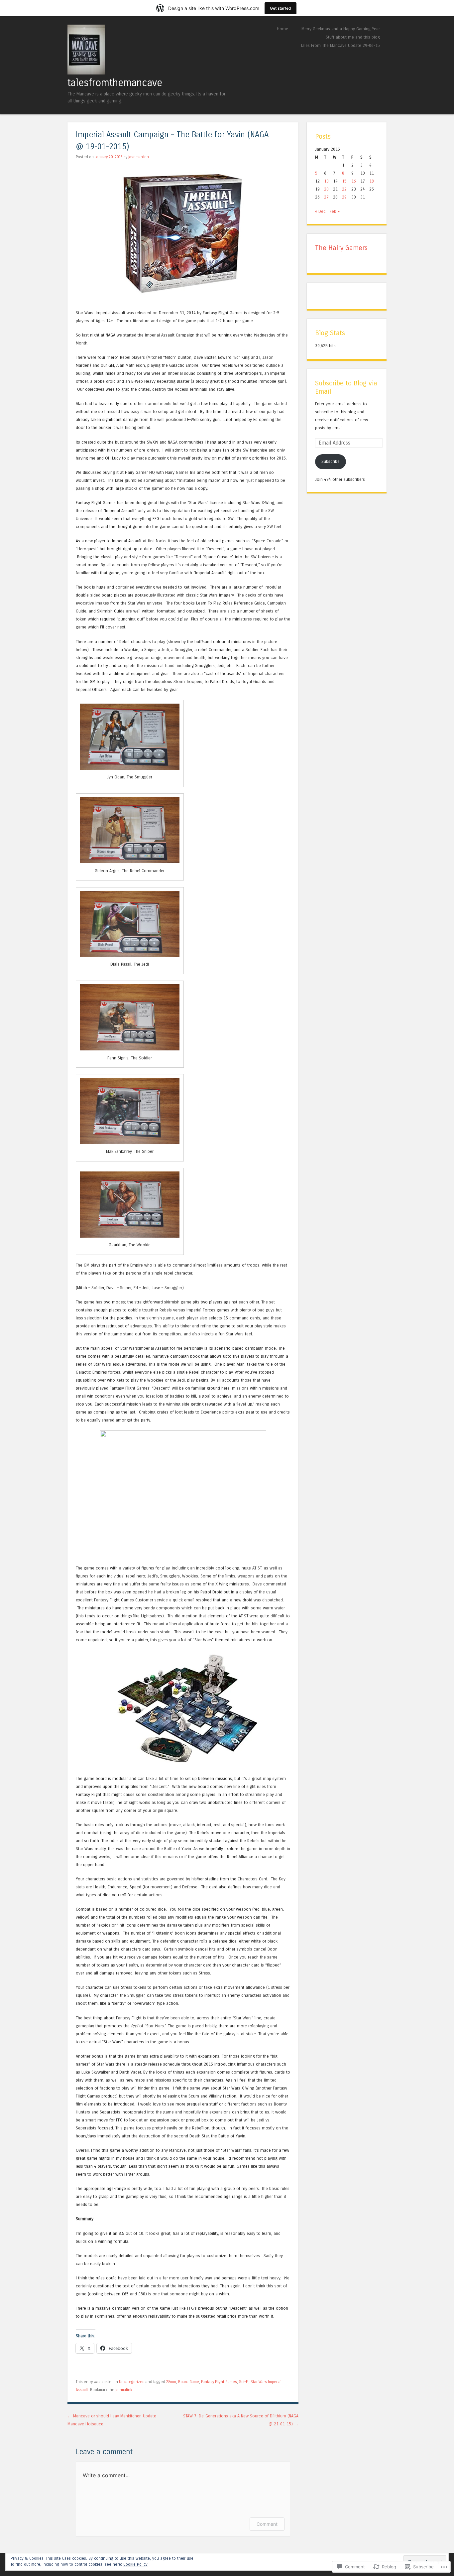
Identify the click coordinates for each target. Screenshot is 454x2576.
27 (326, 197)
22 (344, 189)
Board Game (189, 2382)
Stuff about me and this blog (353, 37)
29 (344, 197)
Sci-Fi (244, 2382)
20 (326, 189)
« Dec (320, 211)
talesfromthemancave (115, 83)
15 (344, 181)
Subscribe (331, 461)
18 (372, 181)
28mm (171, 2382)
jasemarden (139, 157)
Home (283, 29)
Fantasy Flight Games (219, 2382)
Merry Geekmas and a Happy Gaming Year (341, 29)
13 (326, 181)
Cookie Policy (135, 2564)
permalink (124, 2390)
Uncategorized (132, 2382)
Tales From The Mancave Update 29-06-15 (340, 45)
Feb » (335, 211)
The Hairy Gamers (341, 248)
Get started (281, 8)
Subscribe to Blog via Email (346, 387)
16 (354, 181)
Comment (267, 2524)
